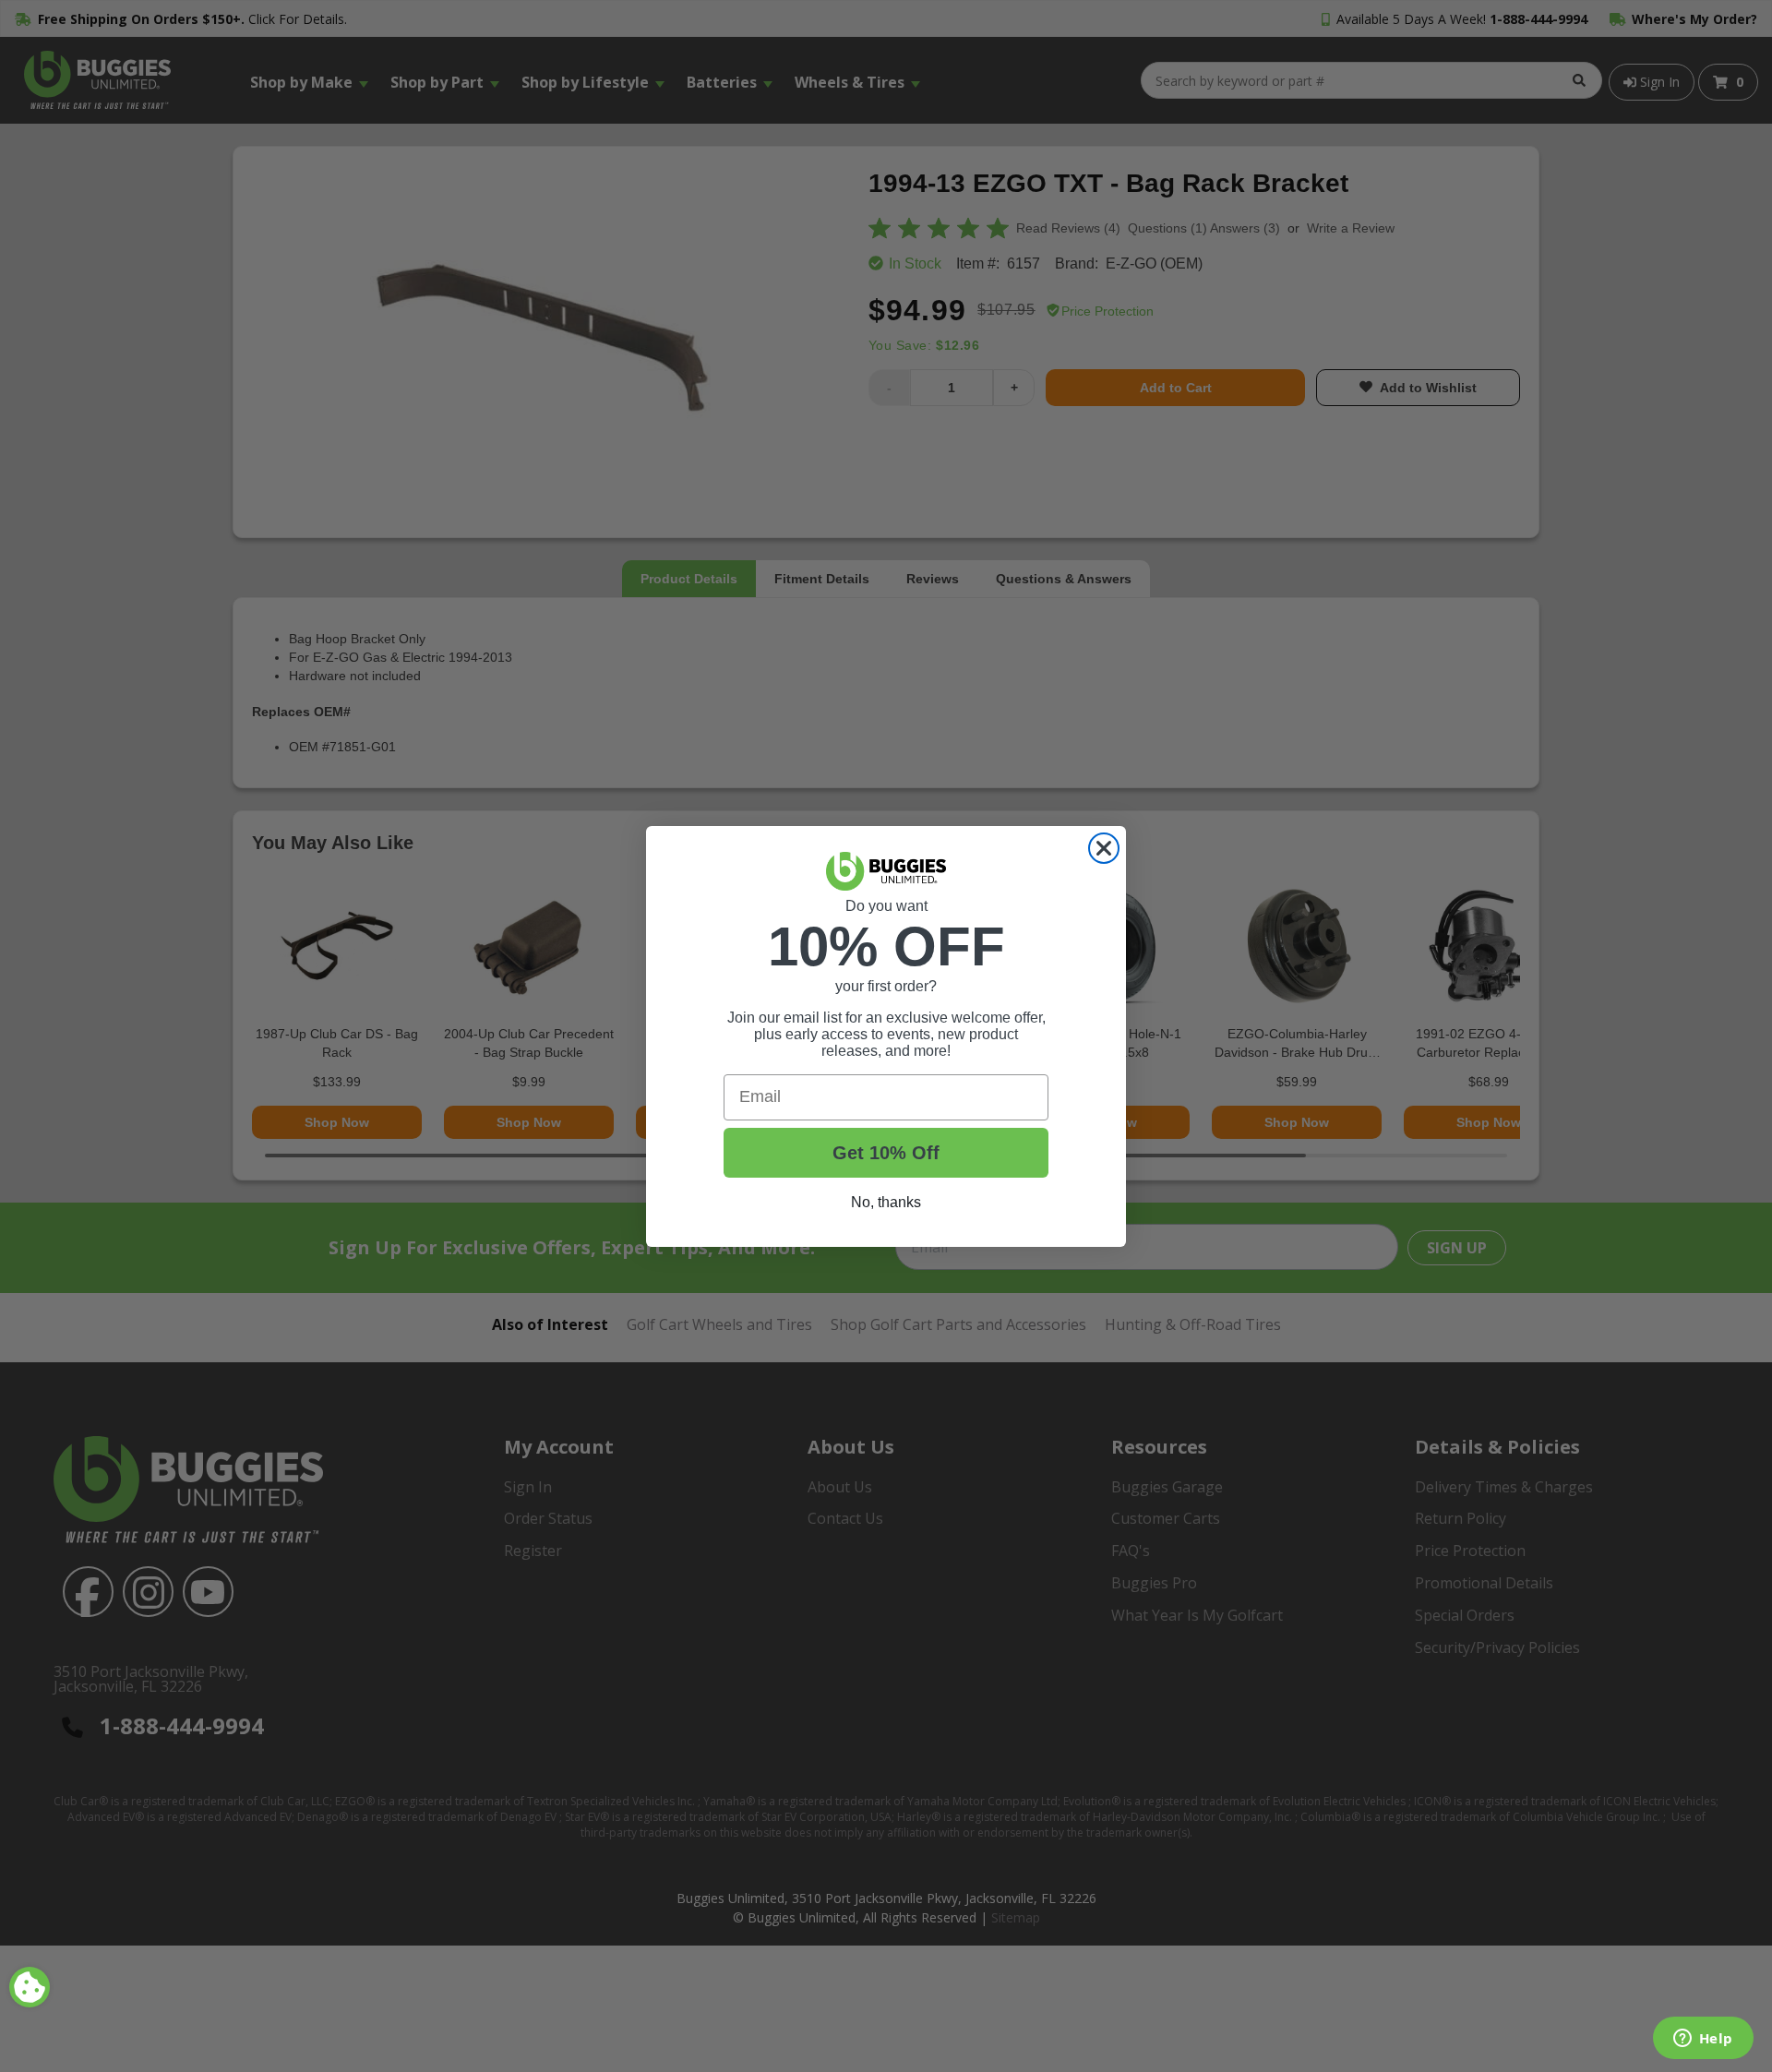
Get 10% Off (886, 1153)
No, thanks (886, 1202)
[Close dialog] (1104, 848)
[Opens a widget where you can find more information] (1703, 2040)
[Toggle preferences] (30, 1987)
